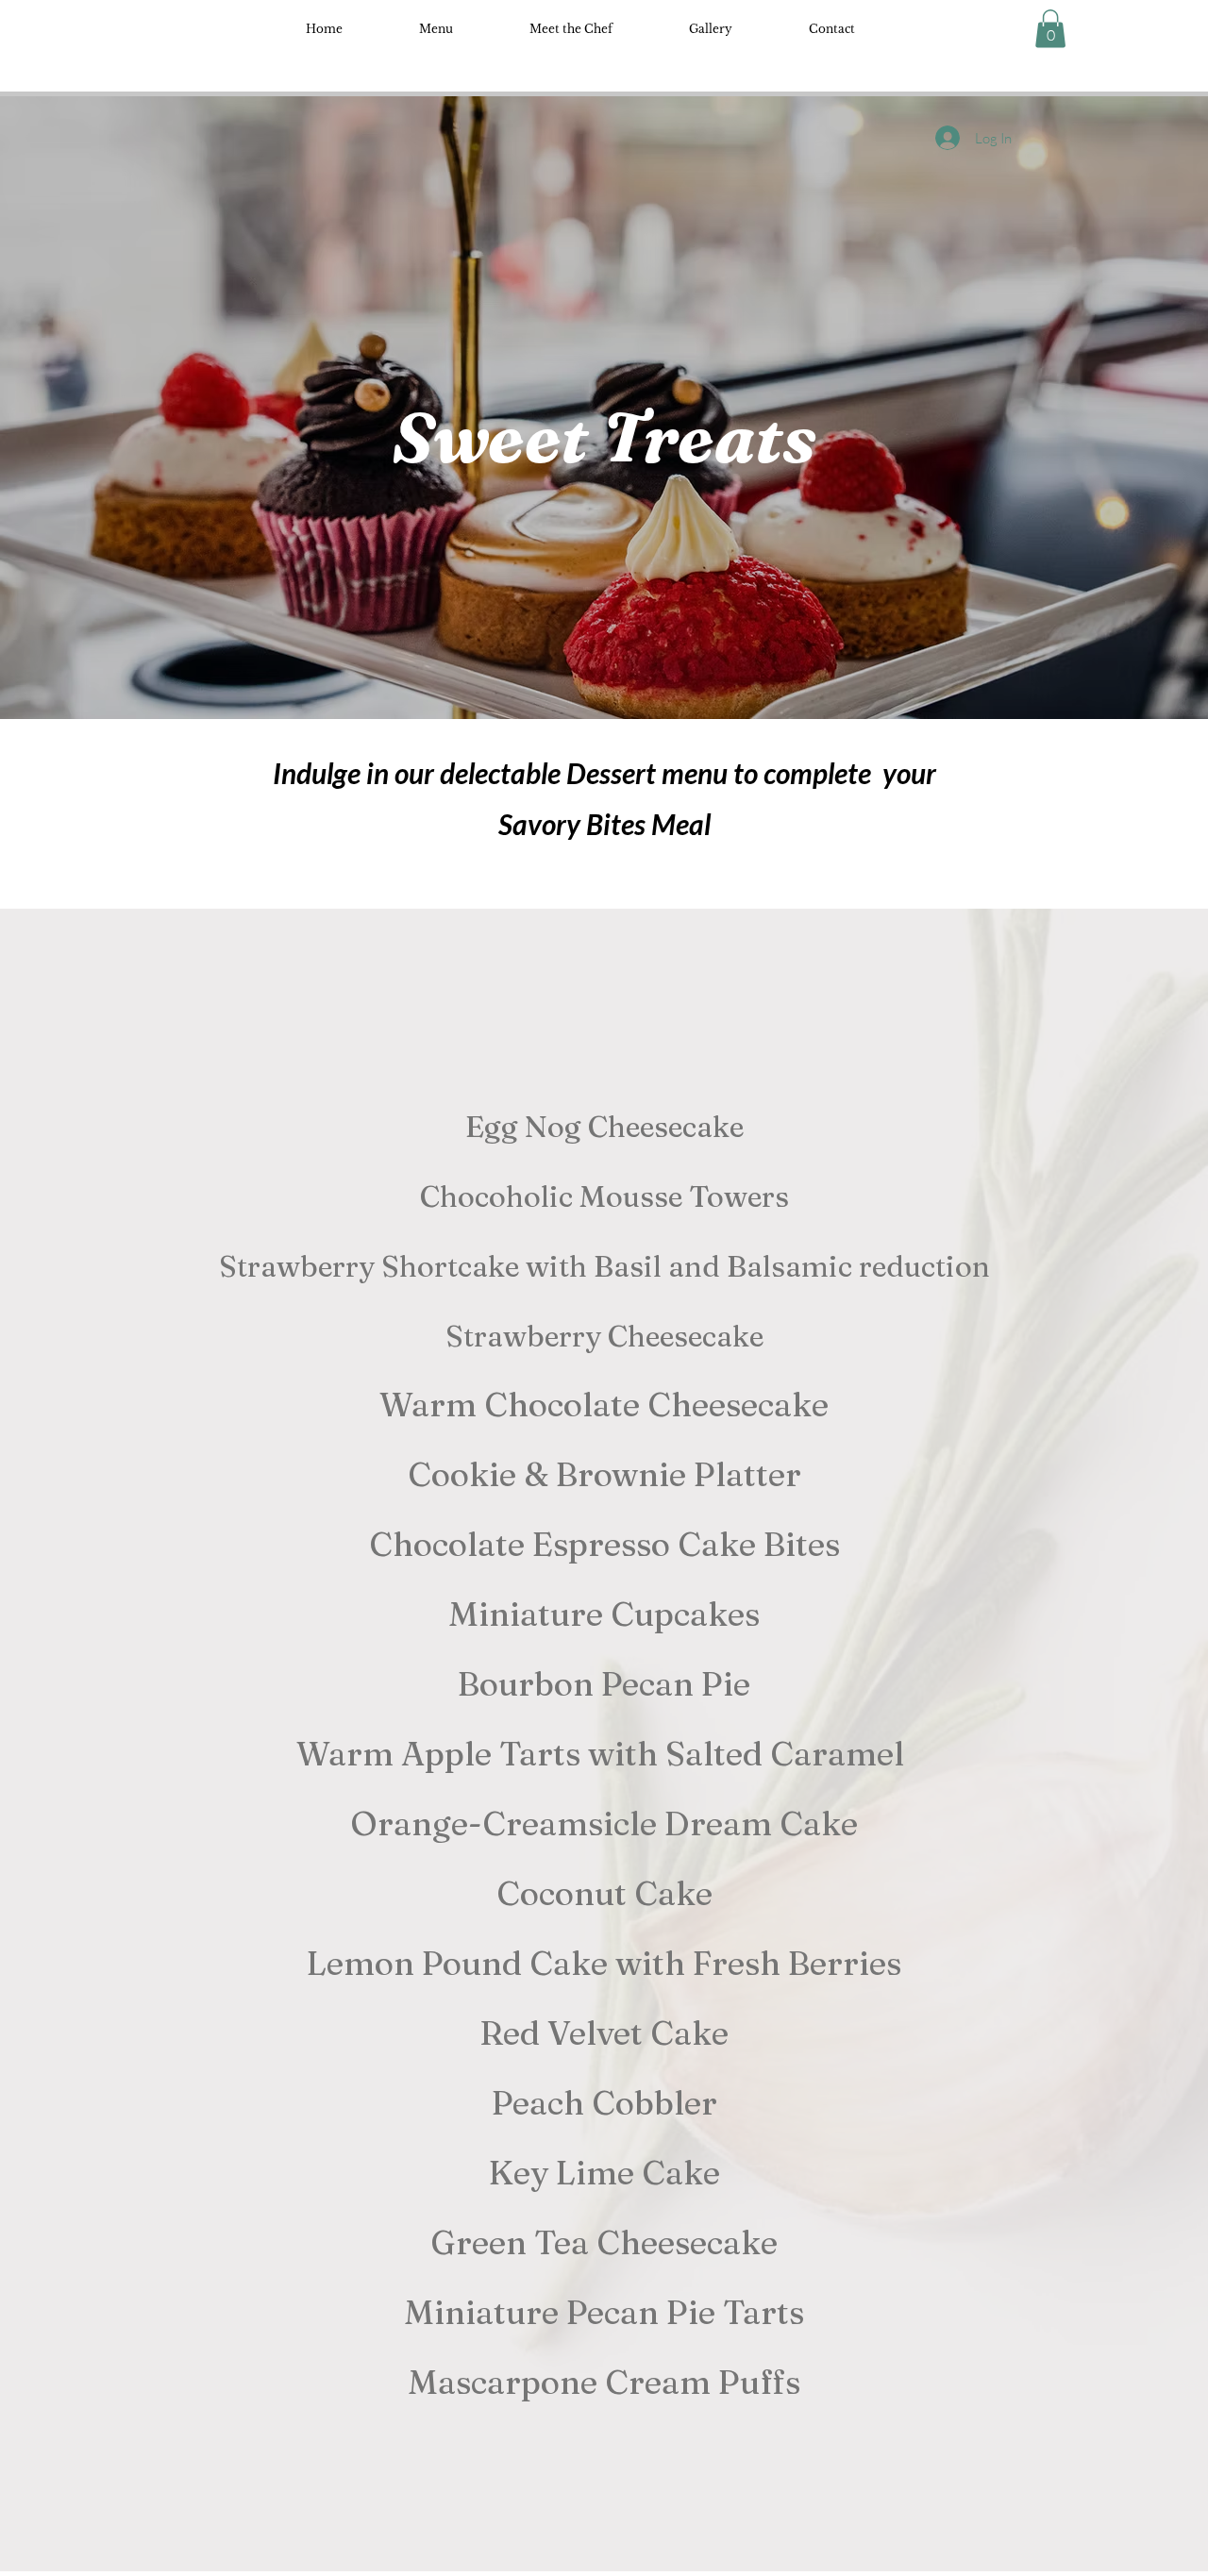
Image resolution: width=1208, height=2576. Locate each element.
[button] (1050, 29)
